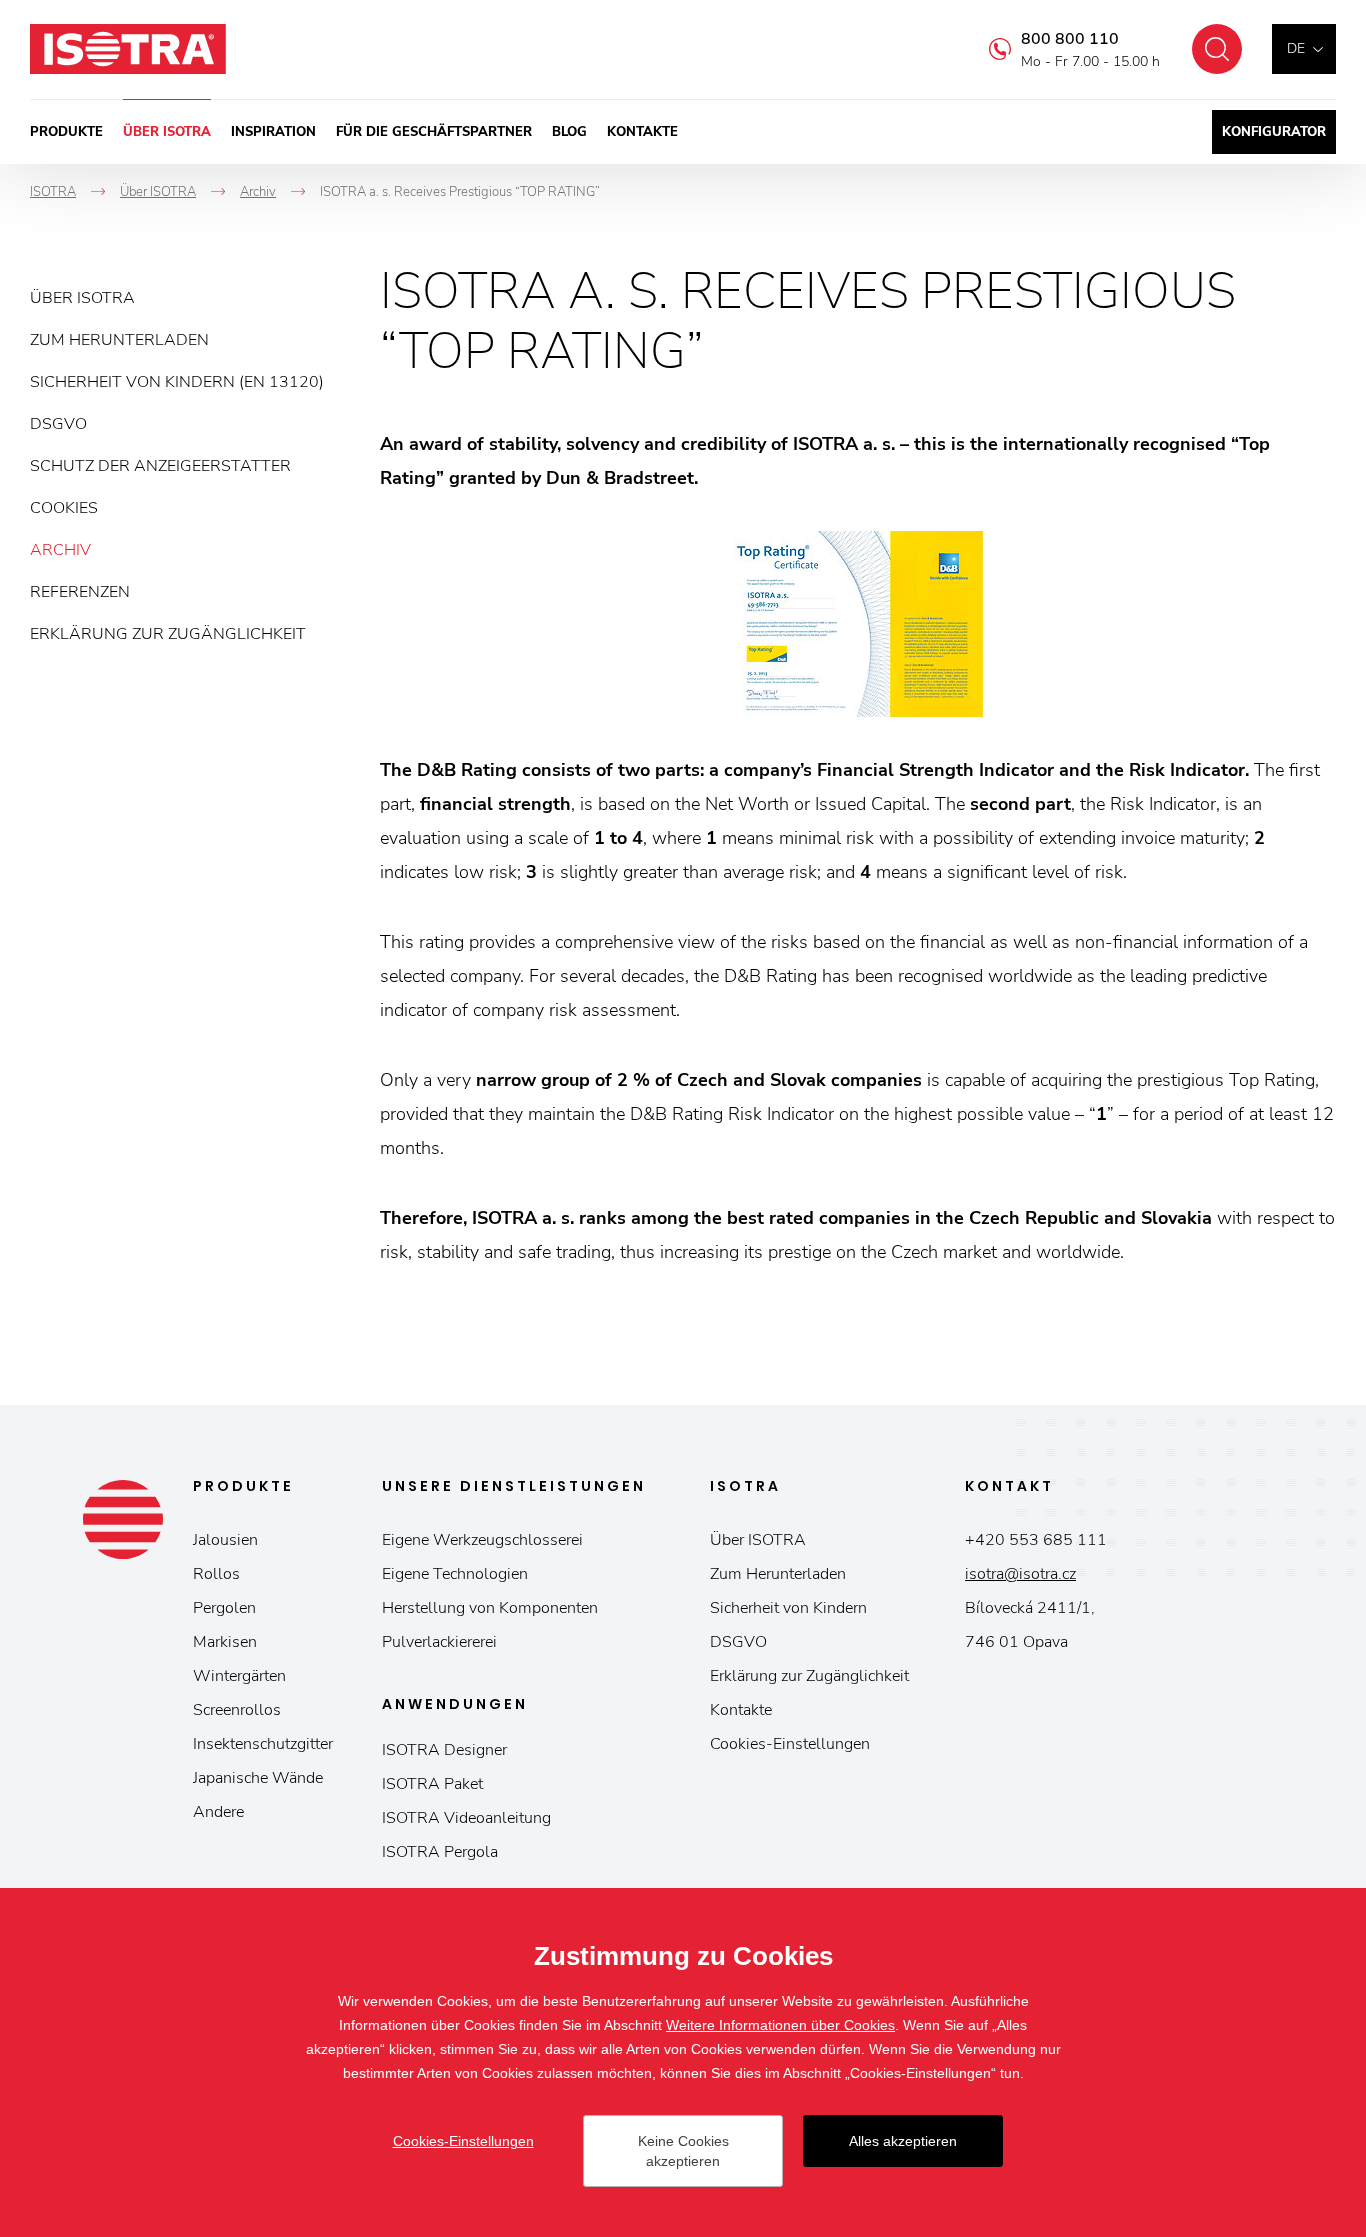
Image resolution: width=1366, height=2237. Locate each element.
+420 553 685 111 (1036, 1540)
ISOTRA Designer (444, 1750)
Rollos (216, 1574)
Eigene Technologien (455, 1574)
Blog (569, 132)
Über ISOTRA (167, 132)
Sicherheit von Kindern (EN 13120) (177, 382)
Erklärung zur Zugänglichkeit (168, 634)
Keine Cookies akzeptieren (683, 2151)
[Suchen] (1217, 49)
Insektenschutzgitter (263, 1744)
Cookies (64, 508)
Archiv (60, 550)
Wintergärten (239, 1676)
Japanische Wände (258, 1778)
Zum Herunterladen (119, 340)
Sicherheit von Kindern (788, 1608)
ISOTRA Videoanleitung (466, 1818)
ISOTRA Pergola (440, 1852)
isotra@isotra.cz (1020, 1574)
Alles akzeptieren (903, 2141)
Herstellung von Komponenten (490, 1608)
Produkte (66, 132)
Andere (218, 1812)
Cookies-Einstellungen (790, 1744)
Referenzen (80, 592)
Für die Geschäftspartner (434, 132)
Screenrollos (237, 1710)
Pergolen (224, 1608)
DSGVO (58, 424)
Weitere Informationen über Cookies (780, 2025)
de (1296, 48)
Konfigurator (1274, 132)
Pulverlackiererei (439, 1642)
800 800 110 (1070, 39)
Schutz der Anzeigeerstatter (160, 466)
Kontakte (642, 132)
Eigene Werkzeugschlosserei (482, 1540)
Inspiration (273, 132)
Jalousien (225, 1540)
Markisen (225, 1642)
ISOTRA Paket (432, 1784)
